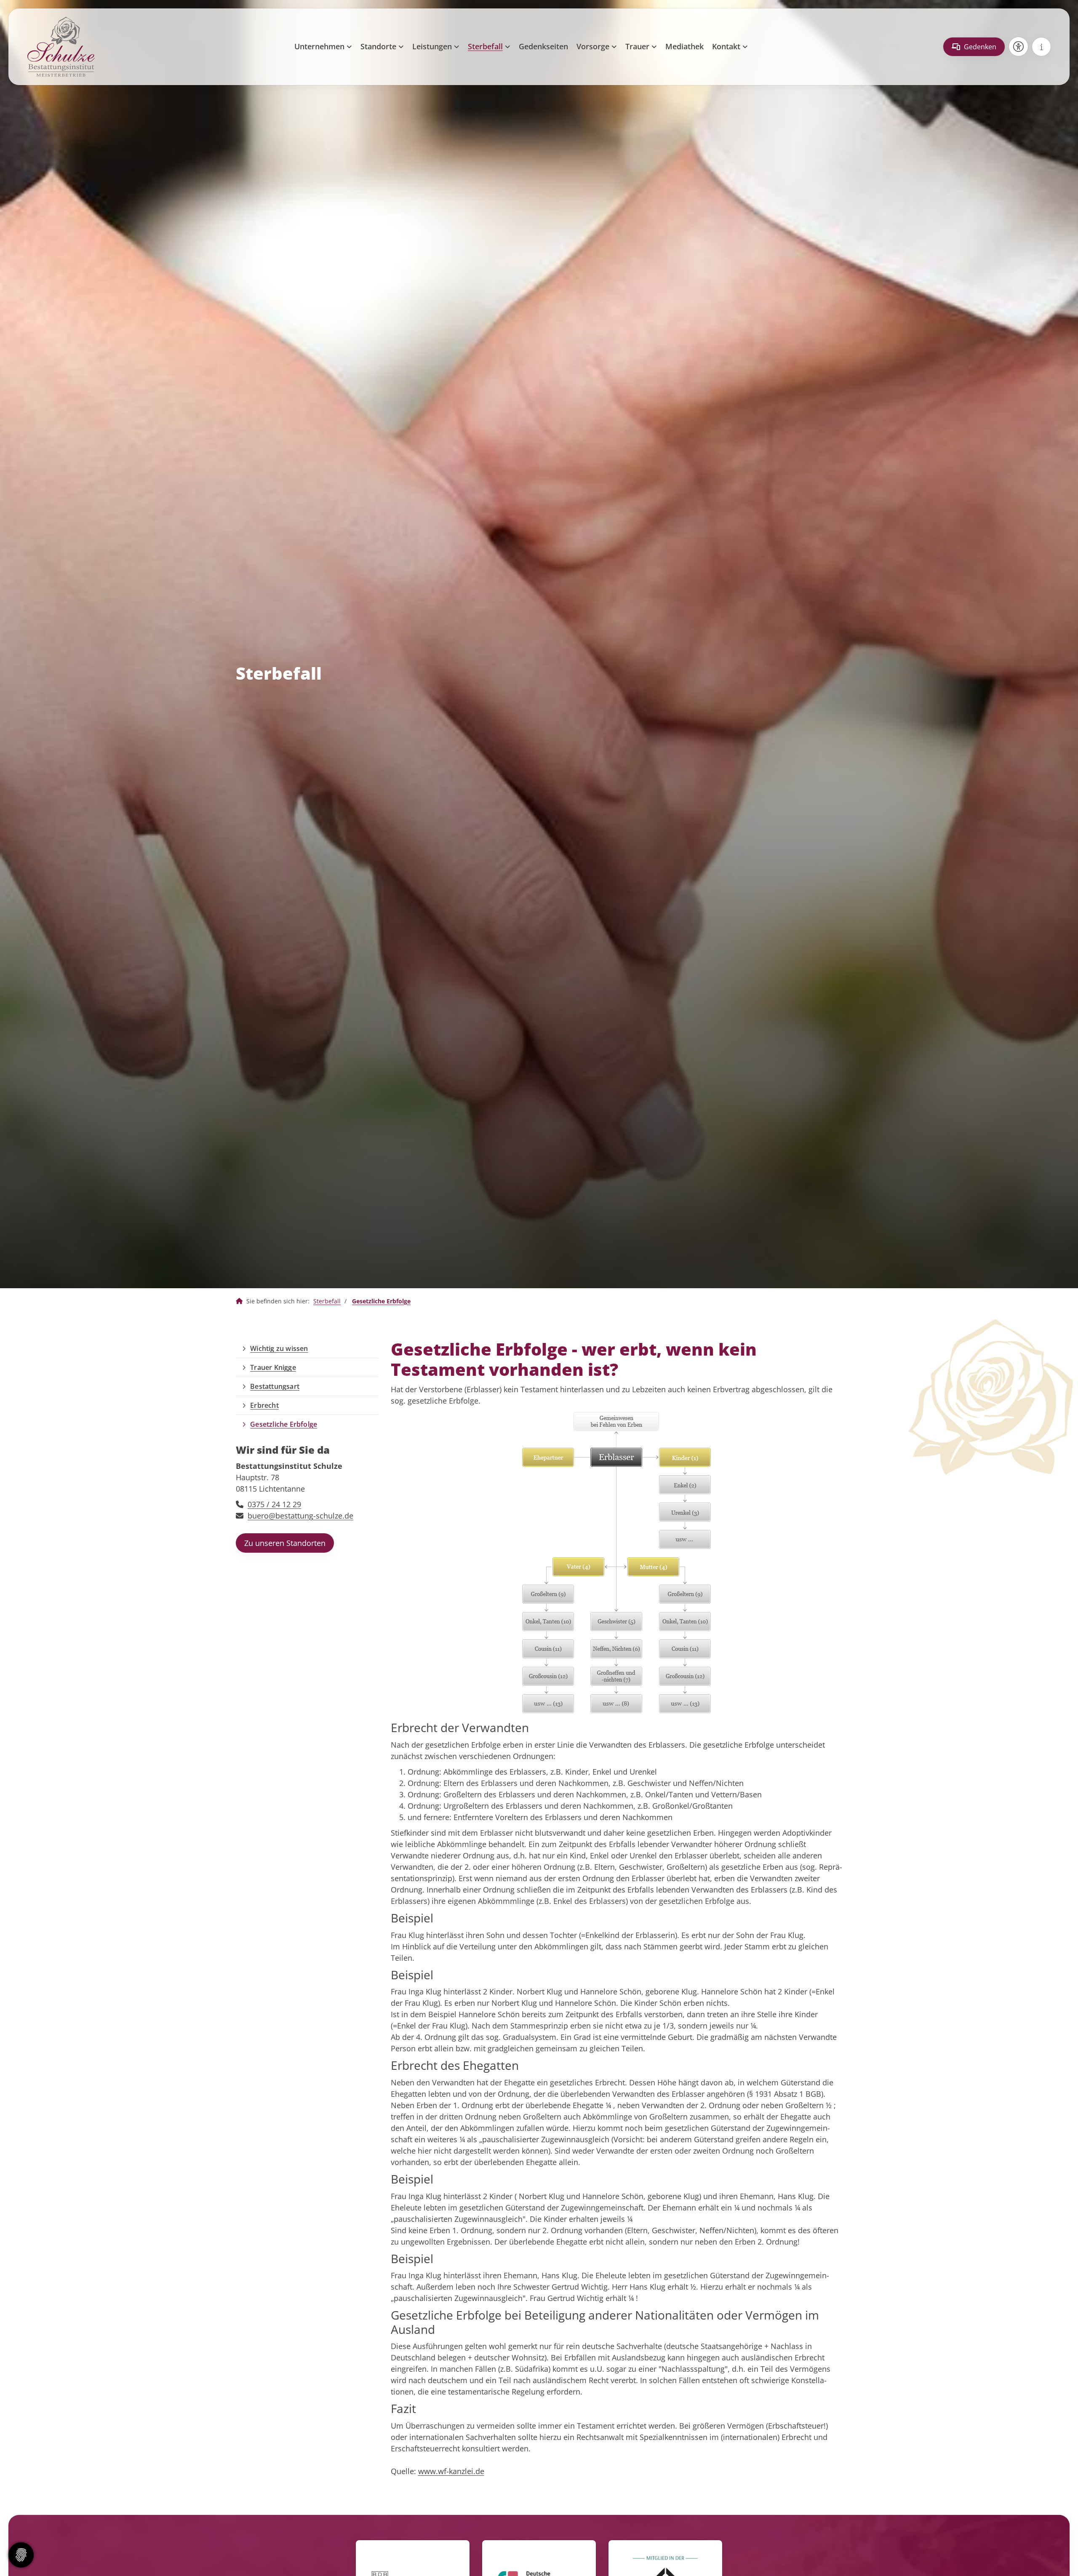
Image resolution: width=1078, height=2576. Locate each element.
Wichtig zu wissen (279, 1348)
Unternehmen (319, 46)
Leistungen (432, 46)
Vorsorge (593, 46)
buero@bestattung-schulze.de (300, 1516)
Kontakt (726, 46)
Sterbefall (485, 46)
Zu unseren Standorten (285, 1543)
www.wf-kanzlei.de (451, 2471)
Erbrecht (264, 1405)
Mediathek (684, 46)
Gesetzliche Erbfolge (381, 1301)
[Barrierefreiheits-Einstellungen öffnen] (1018, 47)
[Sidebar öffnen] (1041, 47)
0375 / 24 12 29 (274, 1504)
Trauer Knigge (273, 1367)
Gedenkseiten (543, 46)
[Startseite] (61, 47)
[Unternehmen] (239, 1301)
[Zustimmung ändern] (21, 2555)
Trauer (637, 46)
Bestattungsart (275, 1386)
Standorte (378, 46)
